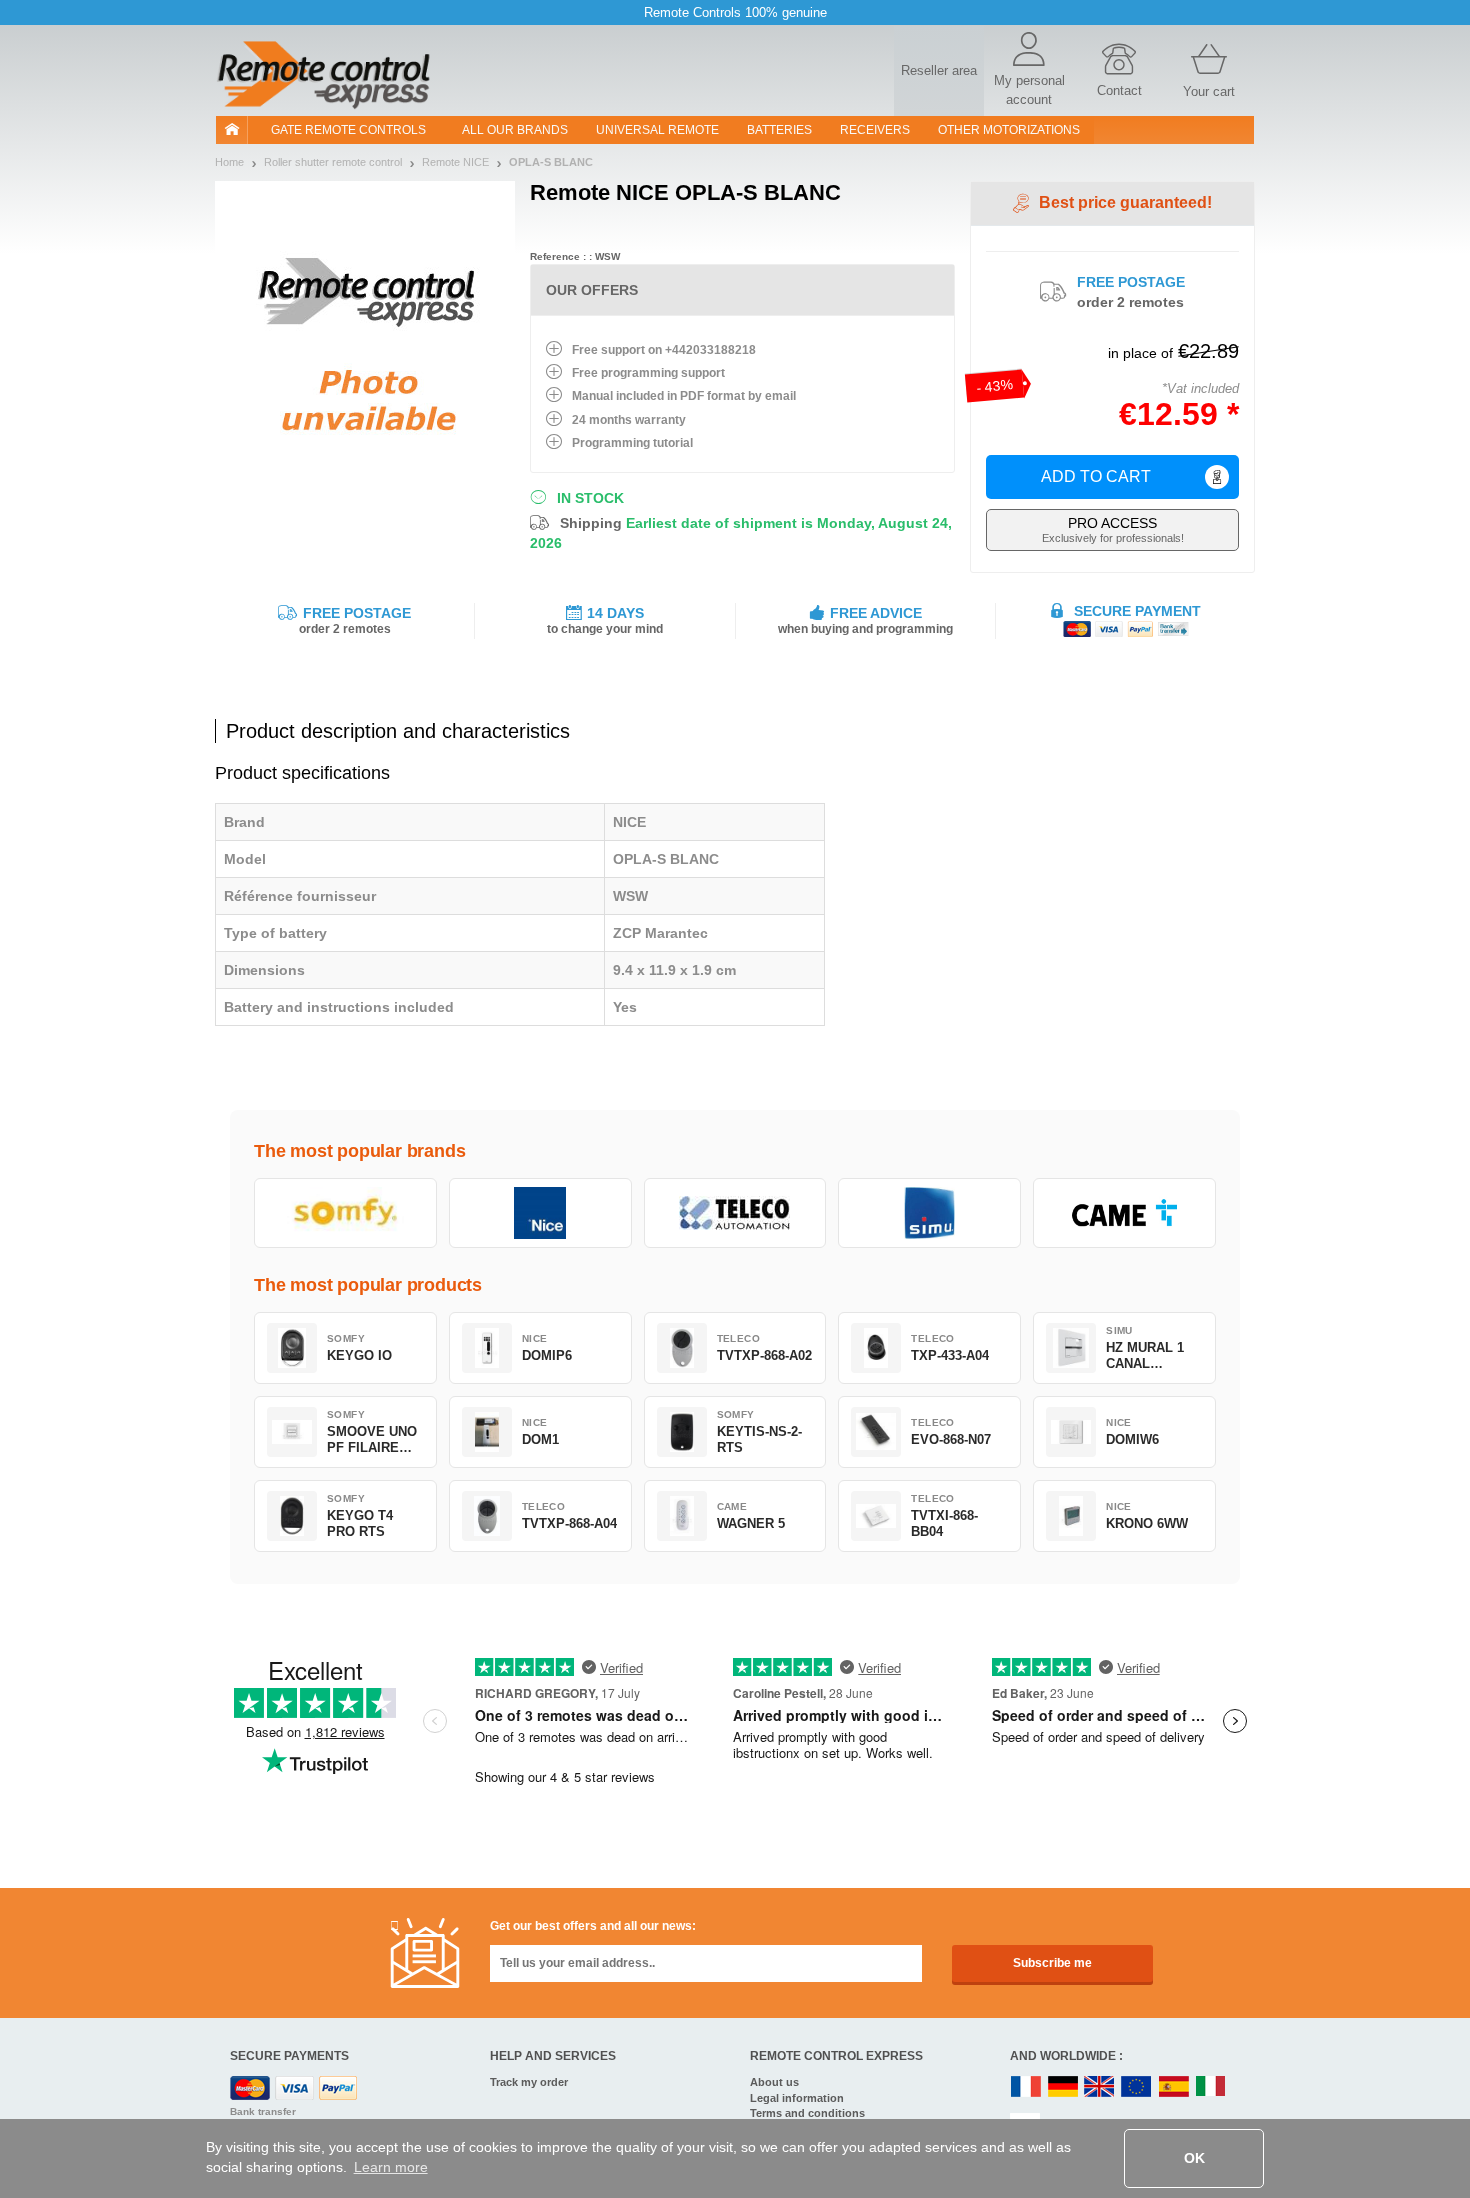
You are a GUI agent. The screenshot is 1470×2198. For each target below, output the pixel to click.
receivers (875, 130)
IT (1211, 2087)
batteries (779, 130)
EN (1137, 2087)
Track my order (529, 2082)
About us (774, 2082)
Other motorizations (1009, 130)
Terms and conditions (807, 2113)
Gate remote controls (348, 130)
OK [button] (1194, 2158)
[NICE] (540, 1213)
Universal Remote (657, 130)
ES (1174, 2087)
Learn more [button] (391, 2167)
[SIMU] (929, 1213)
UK (1100, 2087)
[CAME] (1124, 1213)
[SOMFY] (345, 1213)
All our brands (515, 130)
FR (1026, 2087)
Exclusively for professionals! (1113, 529)
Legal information (797, 2098)
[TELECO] (735, 1213)
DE (1063, 2087)
